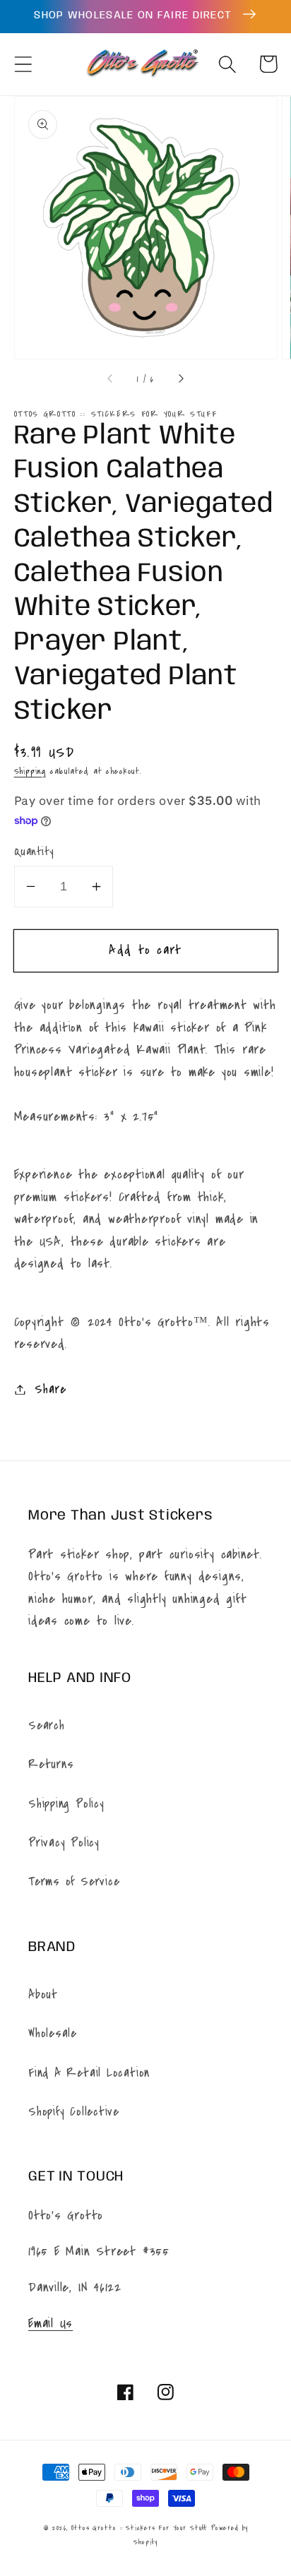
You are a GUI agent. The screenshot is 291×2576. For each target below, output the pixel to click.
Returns (51, 1764)
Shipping (30, 771)
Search (47, 1725)
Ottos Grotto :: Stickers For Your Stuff (139, 2528)
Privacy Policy (64, 1843)
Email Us (51, 2323)
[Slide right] (180, 379)
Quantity (34, 852)
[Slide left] (111, 379)
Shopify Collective (74, 2112)
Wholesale (53, 2033)
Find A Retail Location (89, 2073)
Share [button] (50, 1389)
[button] (23, 64)
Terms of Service (74, 1882)
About (43, 1994)
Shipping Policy (66, 1804)
